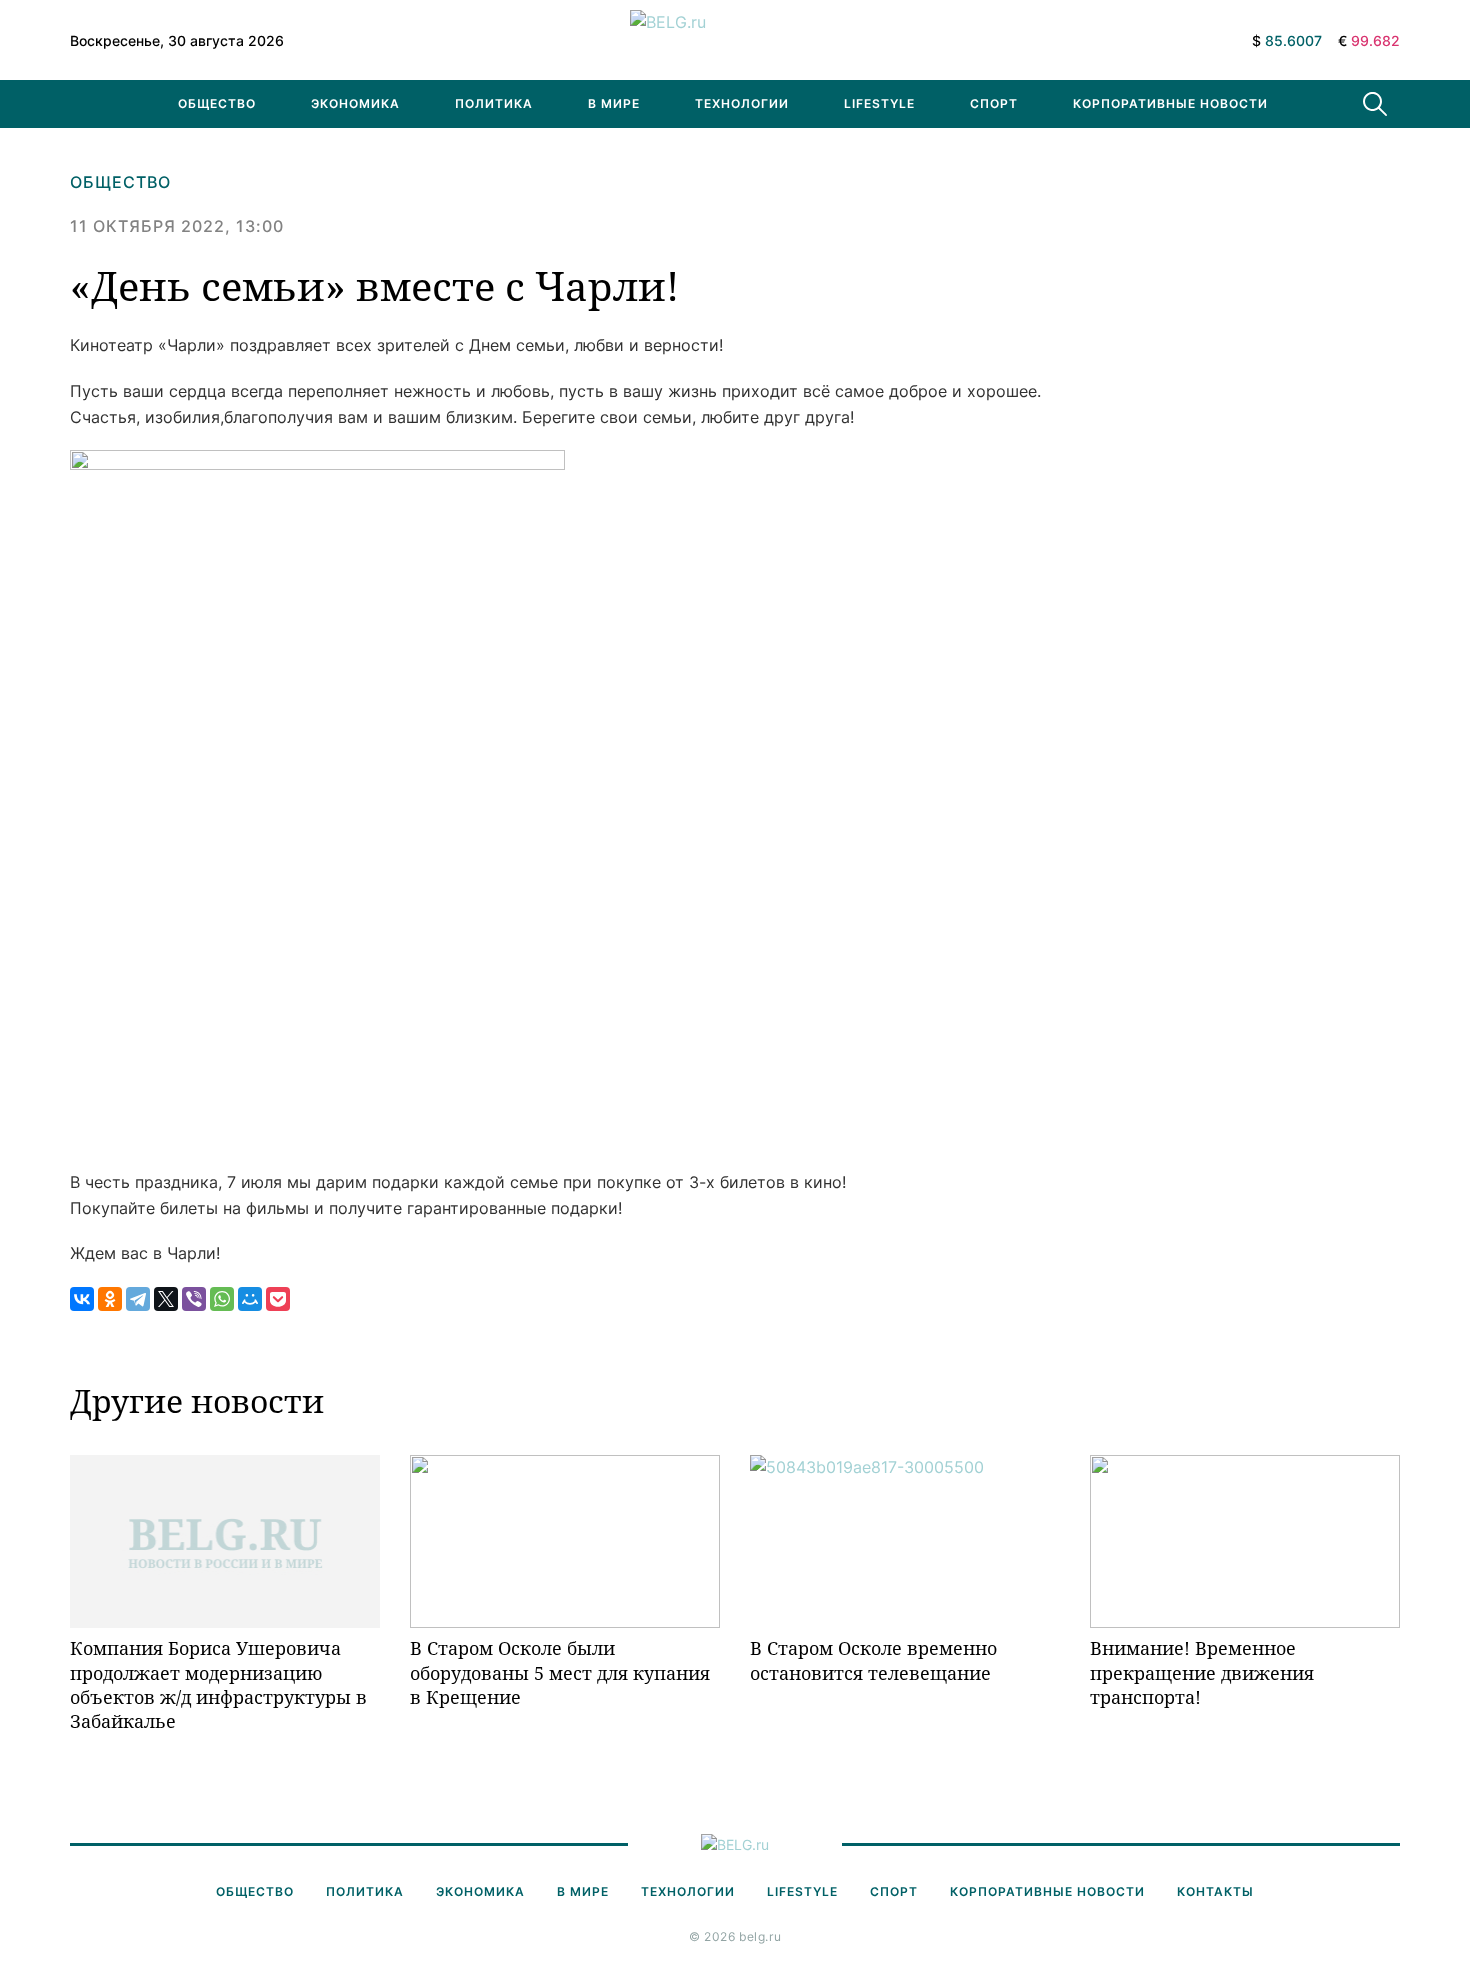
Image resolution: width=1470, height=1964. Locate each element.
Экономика (355, 103)
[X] (166, 1299)
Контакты (1215, 1891)
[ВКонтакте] (82, 1299)
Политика (494, 103)
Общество (217, 103)
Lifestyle (879, 103)
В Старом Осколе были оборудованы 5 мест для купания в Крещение (560, 1672)
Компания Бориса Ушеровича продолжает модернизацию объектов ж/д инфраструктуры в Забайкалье (218, 1684)
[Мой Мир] (250, 1299)
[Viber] (194, 1299)
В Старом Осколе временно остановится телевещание (873, 1660)
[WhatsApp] (222, 1299)
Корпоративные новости (1170, 103)
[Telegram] (138, 1299)
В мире (614, 103)
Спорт (994, 103)
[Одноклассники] (110, 1299)
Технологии (742, 103)
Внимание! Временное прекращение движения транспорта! (1202, 1672)
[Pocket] (278, 1299)
